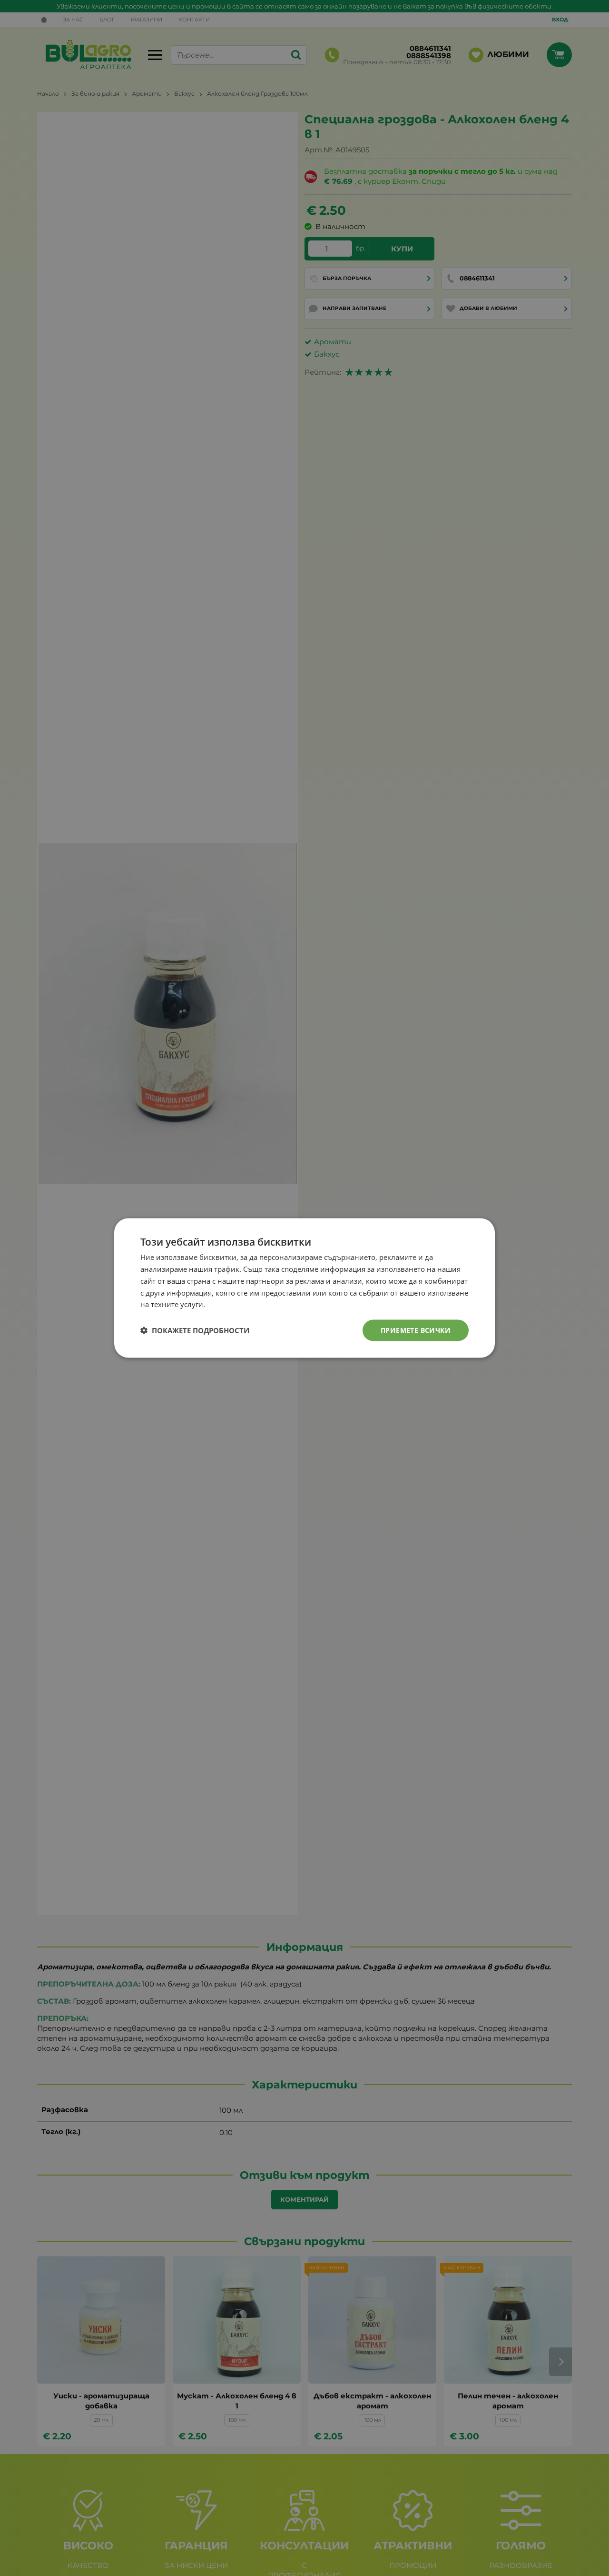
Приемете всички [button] (416, 1330)
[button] (195, 1330)
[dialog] (304, 1288)
